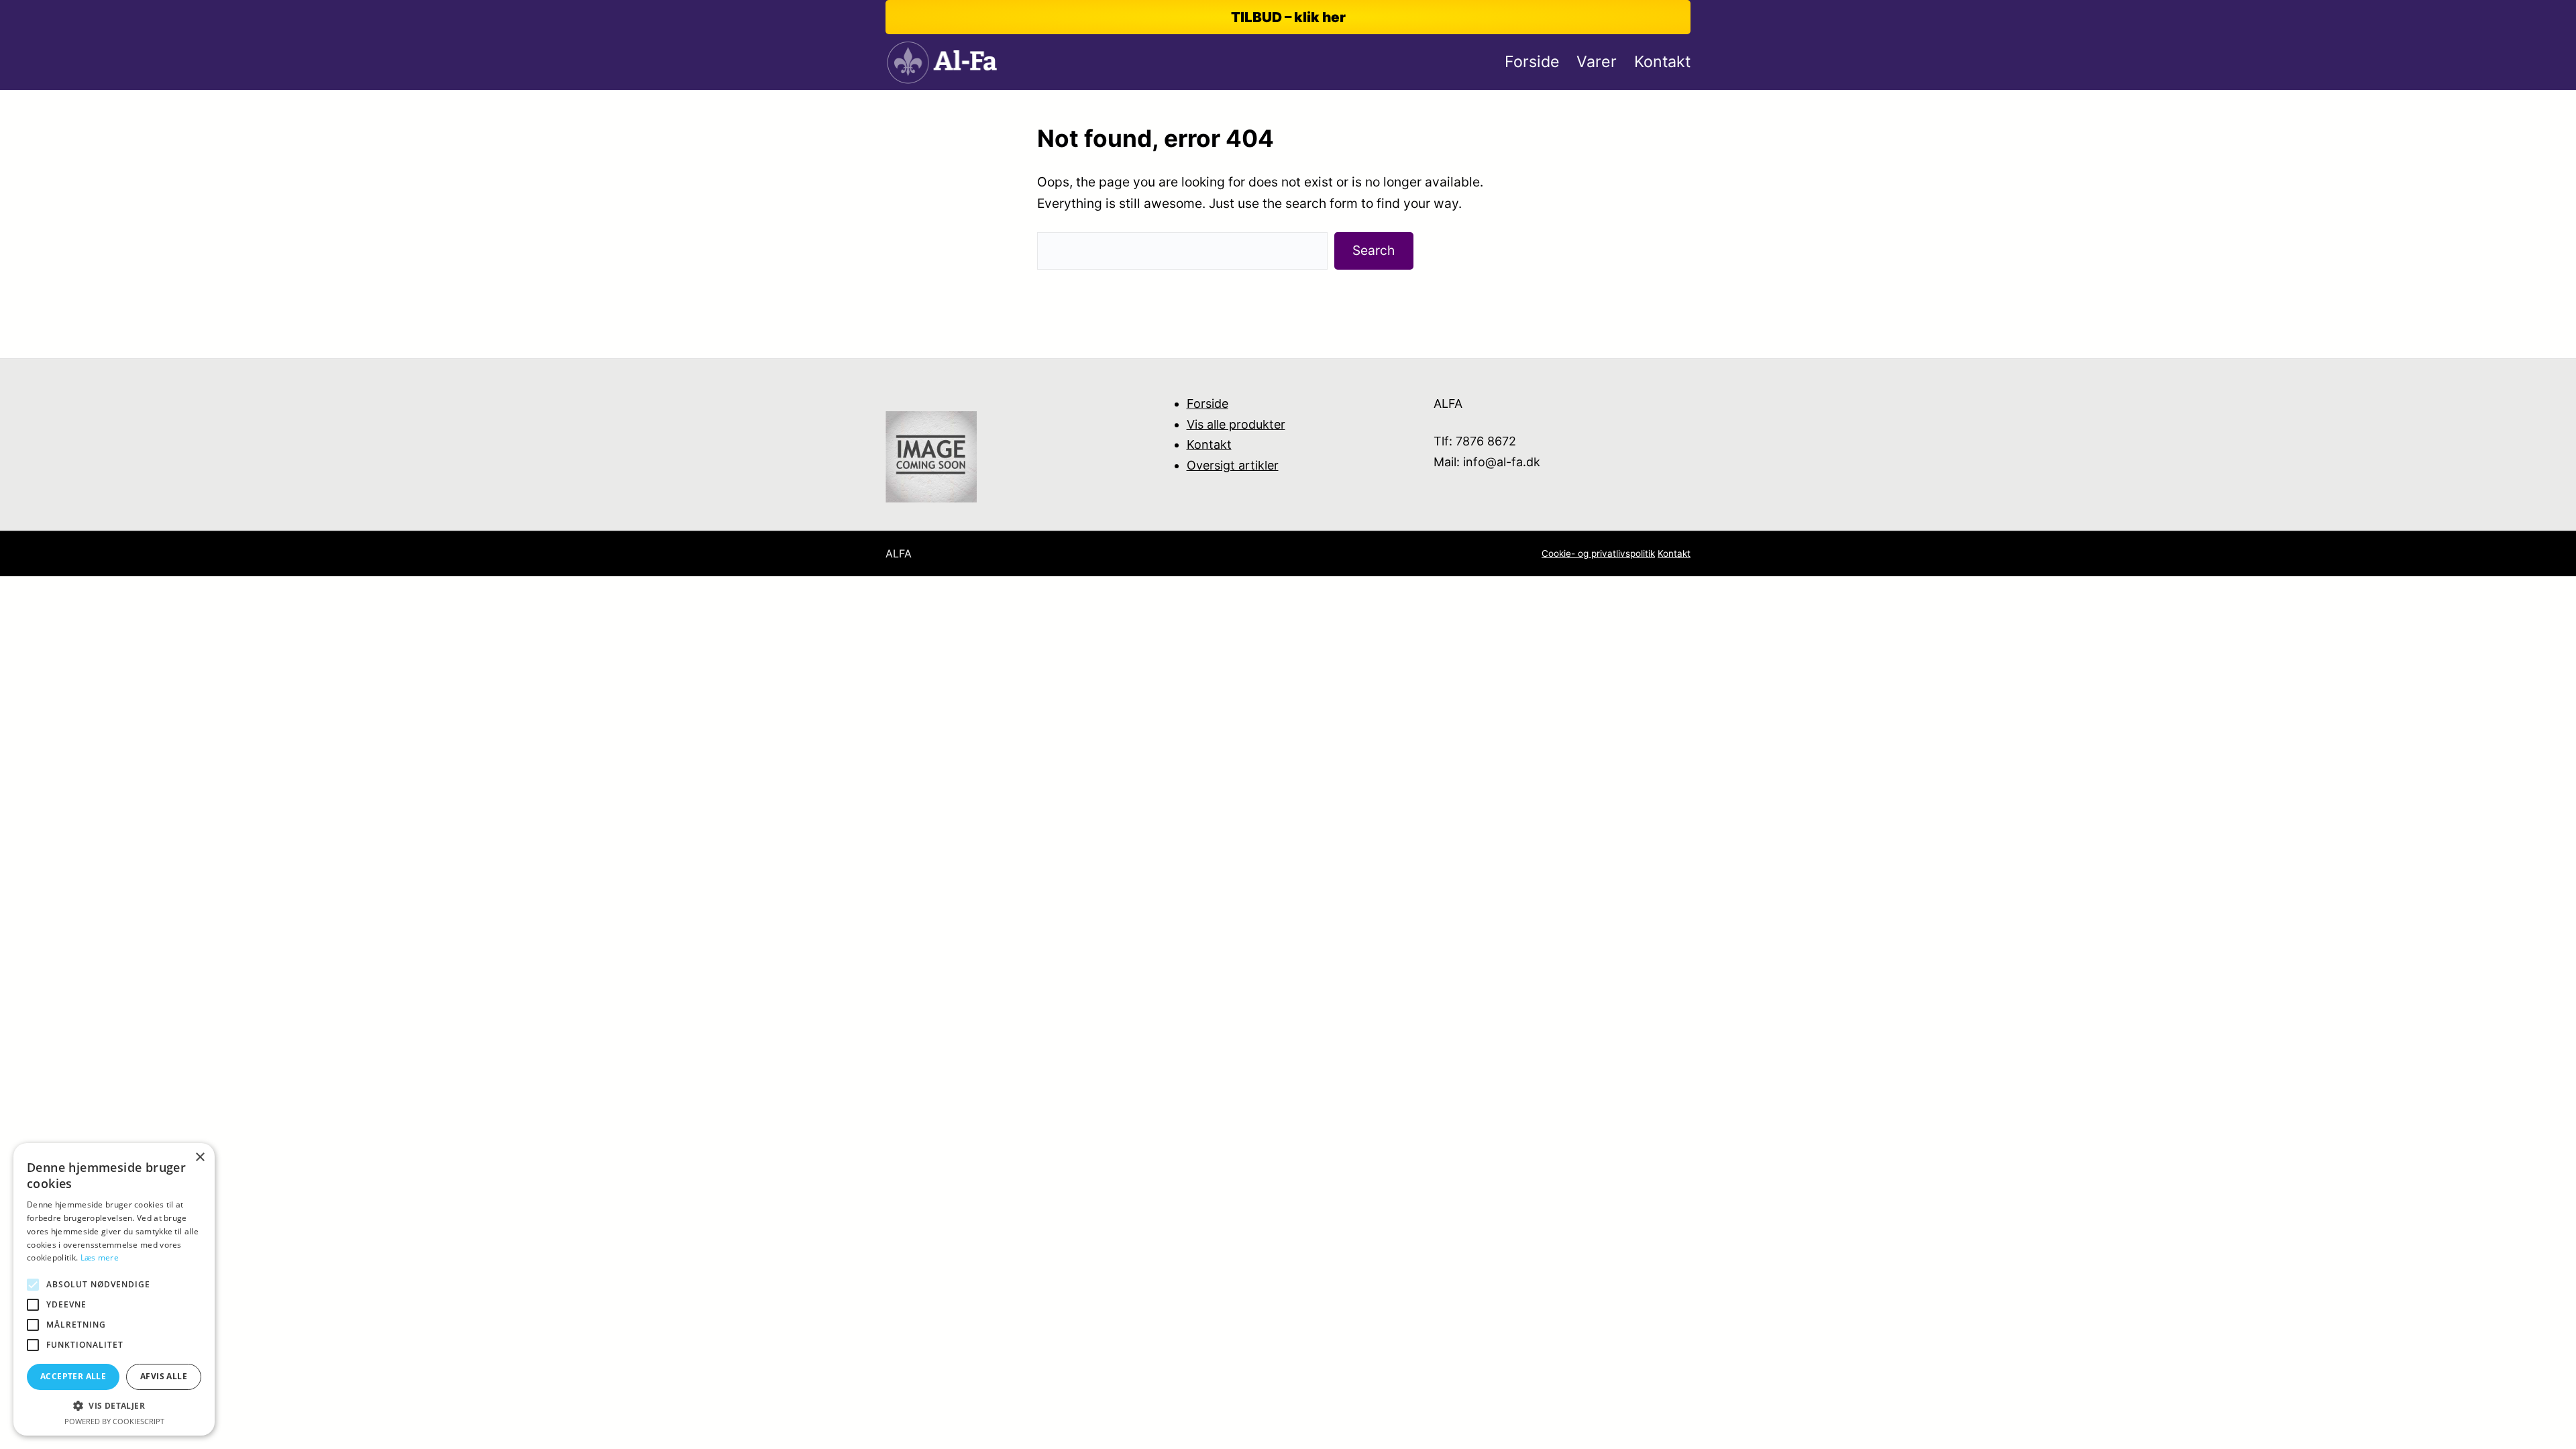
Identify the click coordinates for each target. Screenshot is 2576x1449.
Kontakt (1209, 444)
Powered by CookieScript (114, 1421)
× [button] (200, 1158)
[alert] (114, 1289)
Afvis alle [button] (164, 1376)
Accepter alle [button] (73, 1376)
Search (1374, 250)
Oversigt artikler (1233, 465)
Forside (1207, 404)
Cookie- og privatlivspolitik (1598, 553)
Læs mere (100, 1257)
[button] (114, 1406)
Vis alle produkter (1236, 424)
